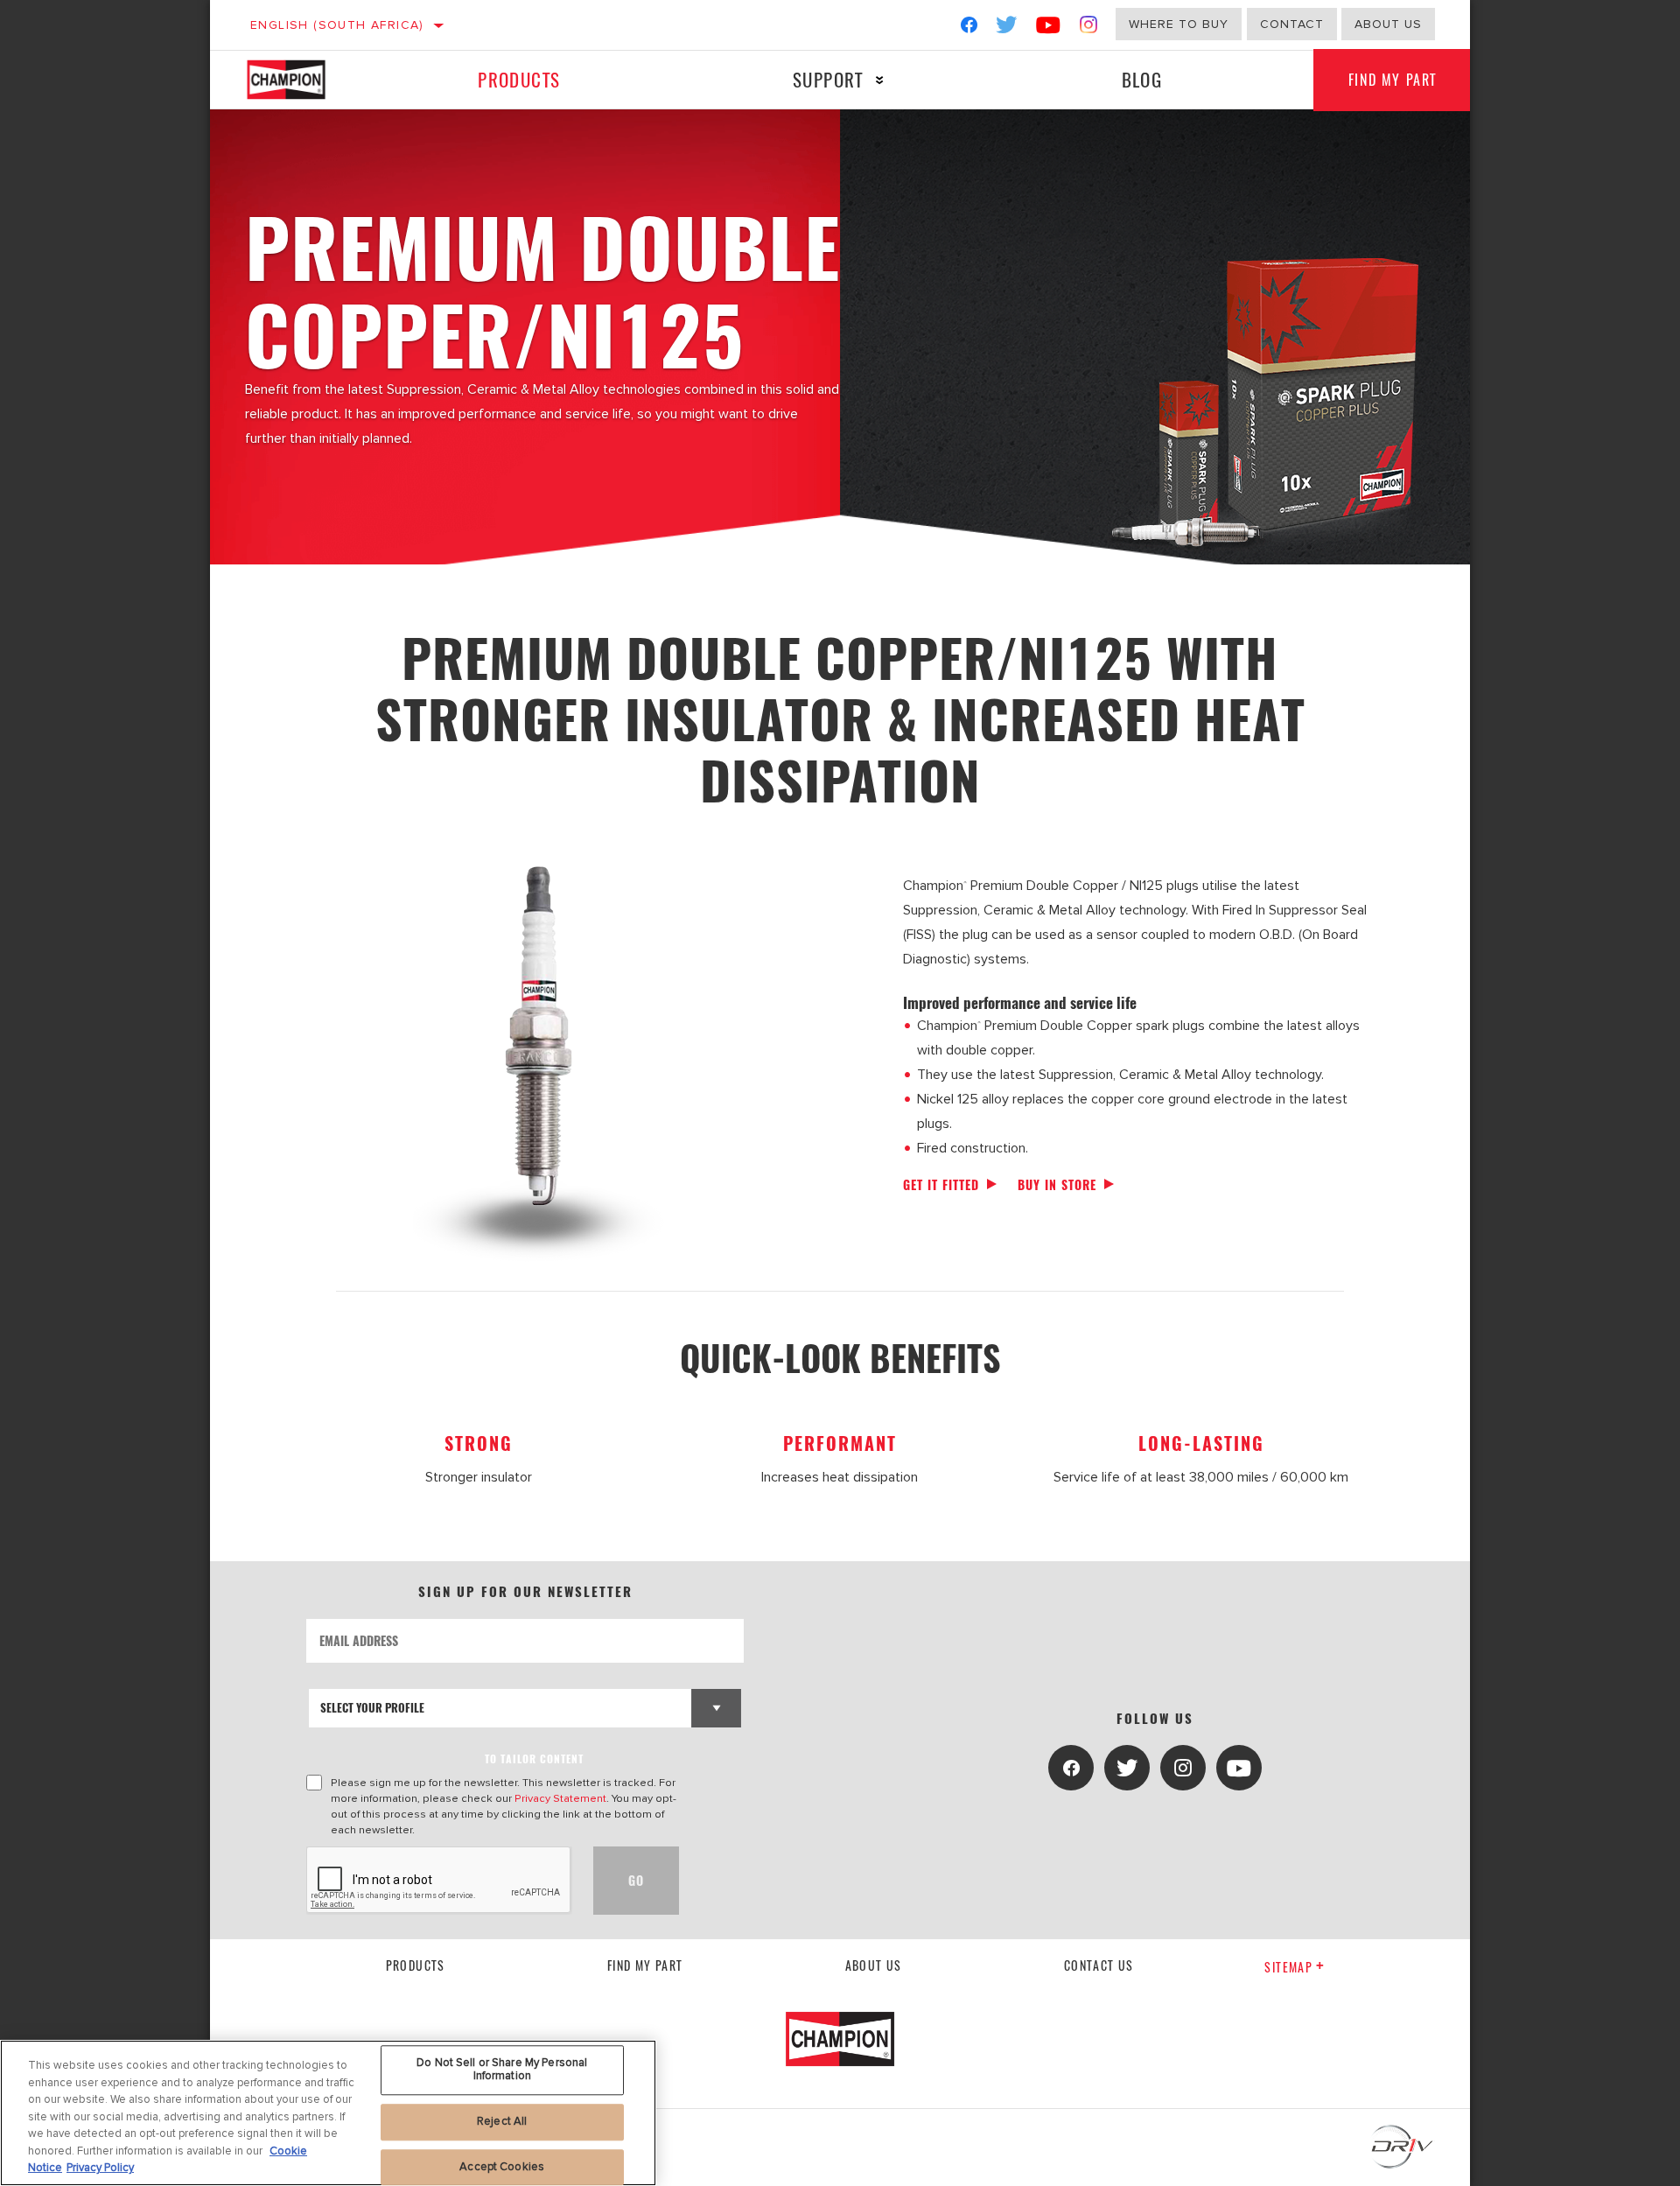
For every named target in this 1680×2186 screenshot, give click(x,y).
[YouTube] (1049, 28)
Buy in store (1057, 1184)
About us (1388, 24)
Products (519, 79)
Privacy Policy (100, 2168)
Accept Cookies (502, 2167)
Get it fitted (941, 1184)
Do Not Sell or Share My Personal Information (502, 2070)
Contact (1292, 24)
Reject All (502, 2121)
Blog (1142, 79)
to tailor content (534, 1759)
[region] (328, 2113)
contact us (1099, 1965)
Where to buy (1179, 24)
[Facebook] (969, 28)
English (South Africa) (337, 25)
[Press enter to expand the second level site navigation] (880, 80)
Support (828, 79)
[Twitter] (1007, 28)
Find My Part (1393, 80)
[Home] (303, 80)
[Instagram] (1089, 28)
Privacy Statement (560, 1798)
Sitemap (1288, 1967)
